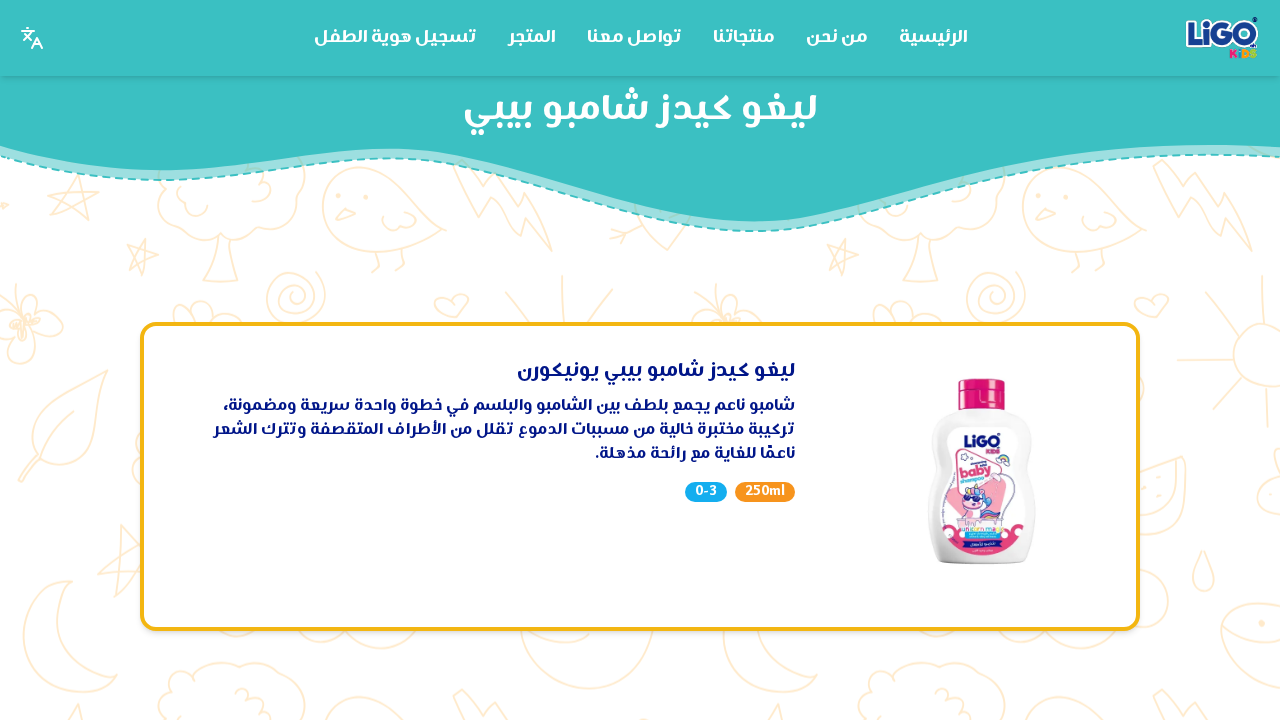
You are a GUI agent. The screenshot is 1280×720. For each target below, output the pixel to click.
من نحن (836, 37)
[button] (32, 38)
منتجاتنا (743, 37)
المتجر (531, 37)
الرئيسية (933, 37)
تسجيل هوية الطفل (395, 37)
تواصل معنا (634, 37)
